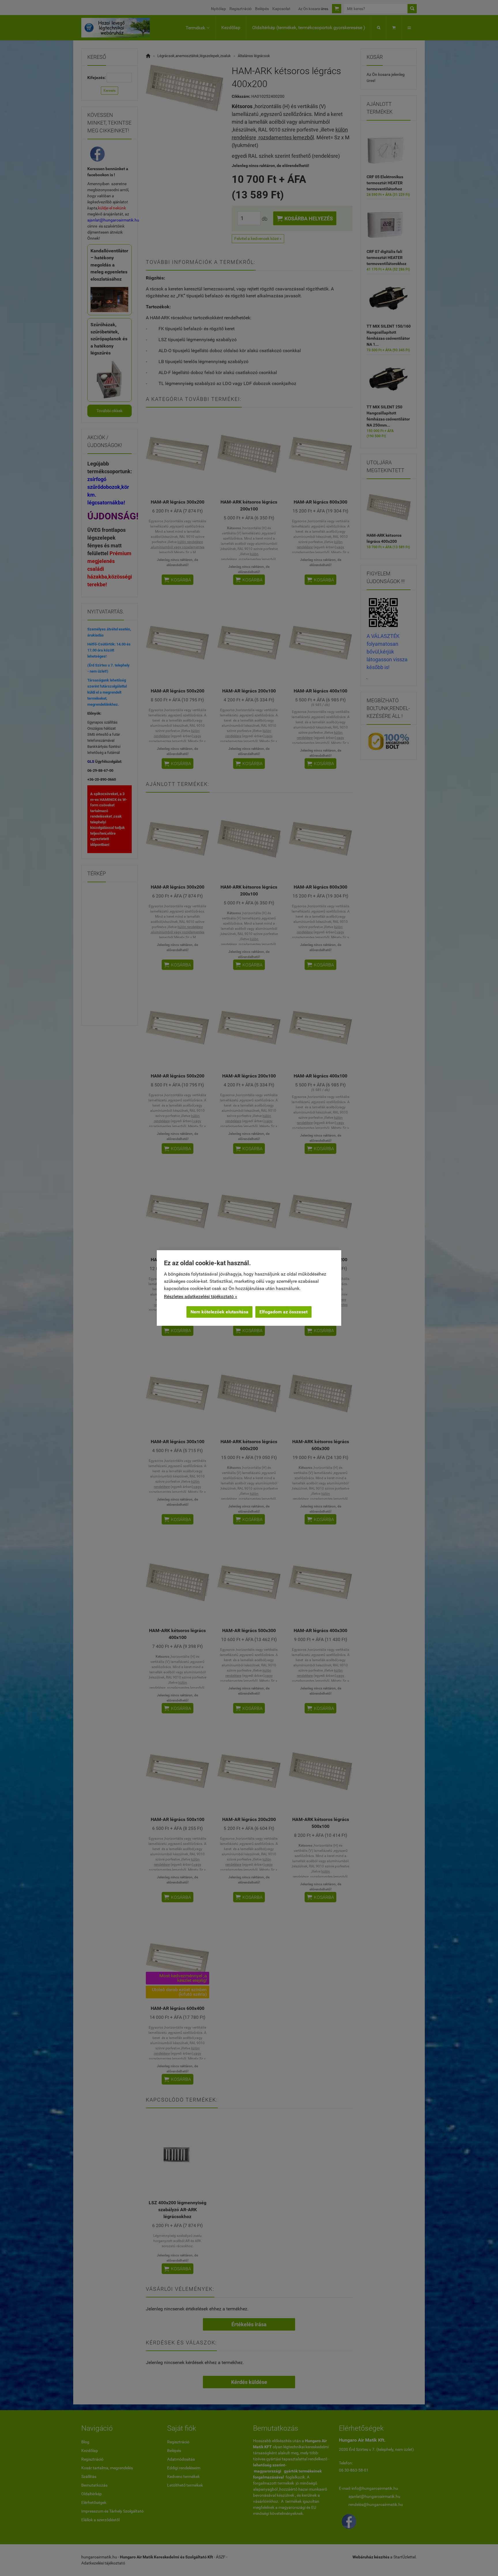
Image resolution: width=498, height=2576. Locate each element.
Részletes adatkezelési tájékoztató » (201, 1297)
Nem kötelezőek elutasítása (219, 1312)
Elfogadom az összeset (283, 1312)
